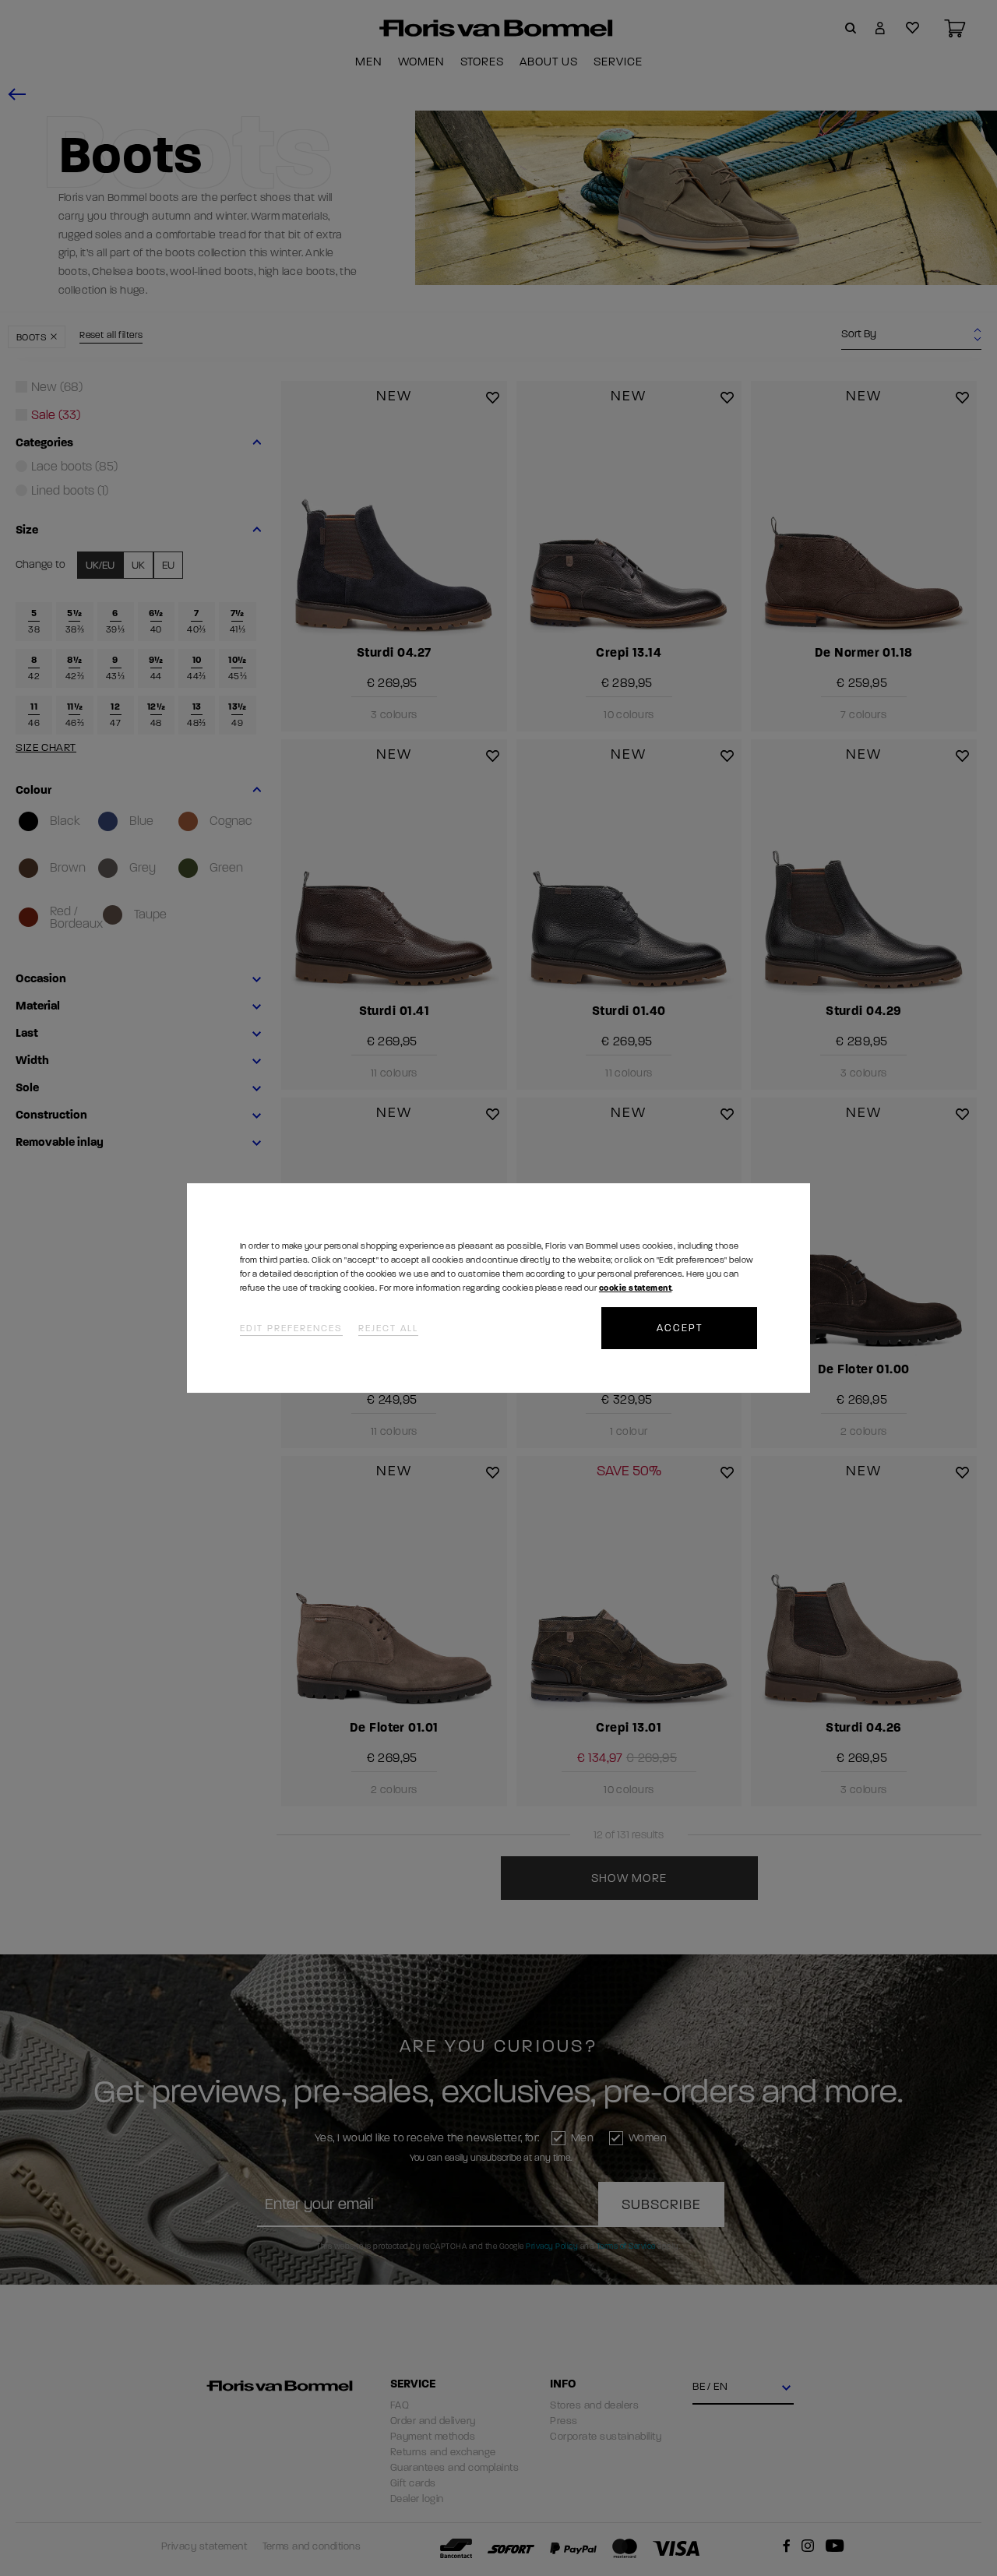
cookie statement (635, 1288)
